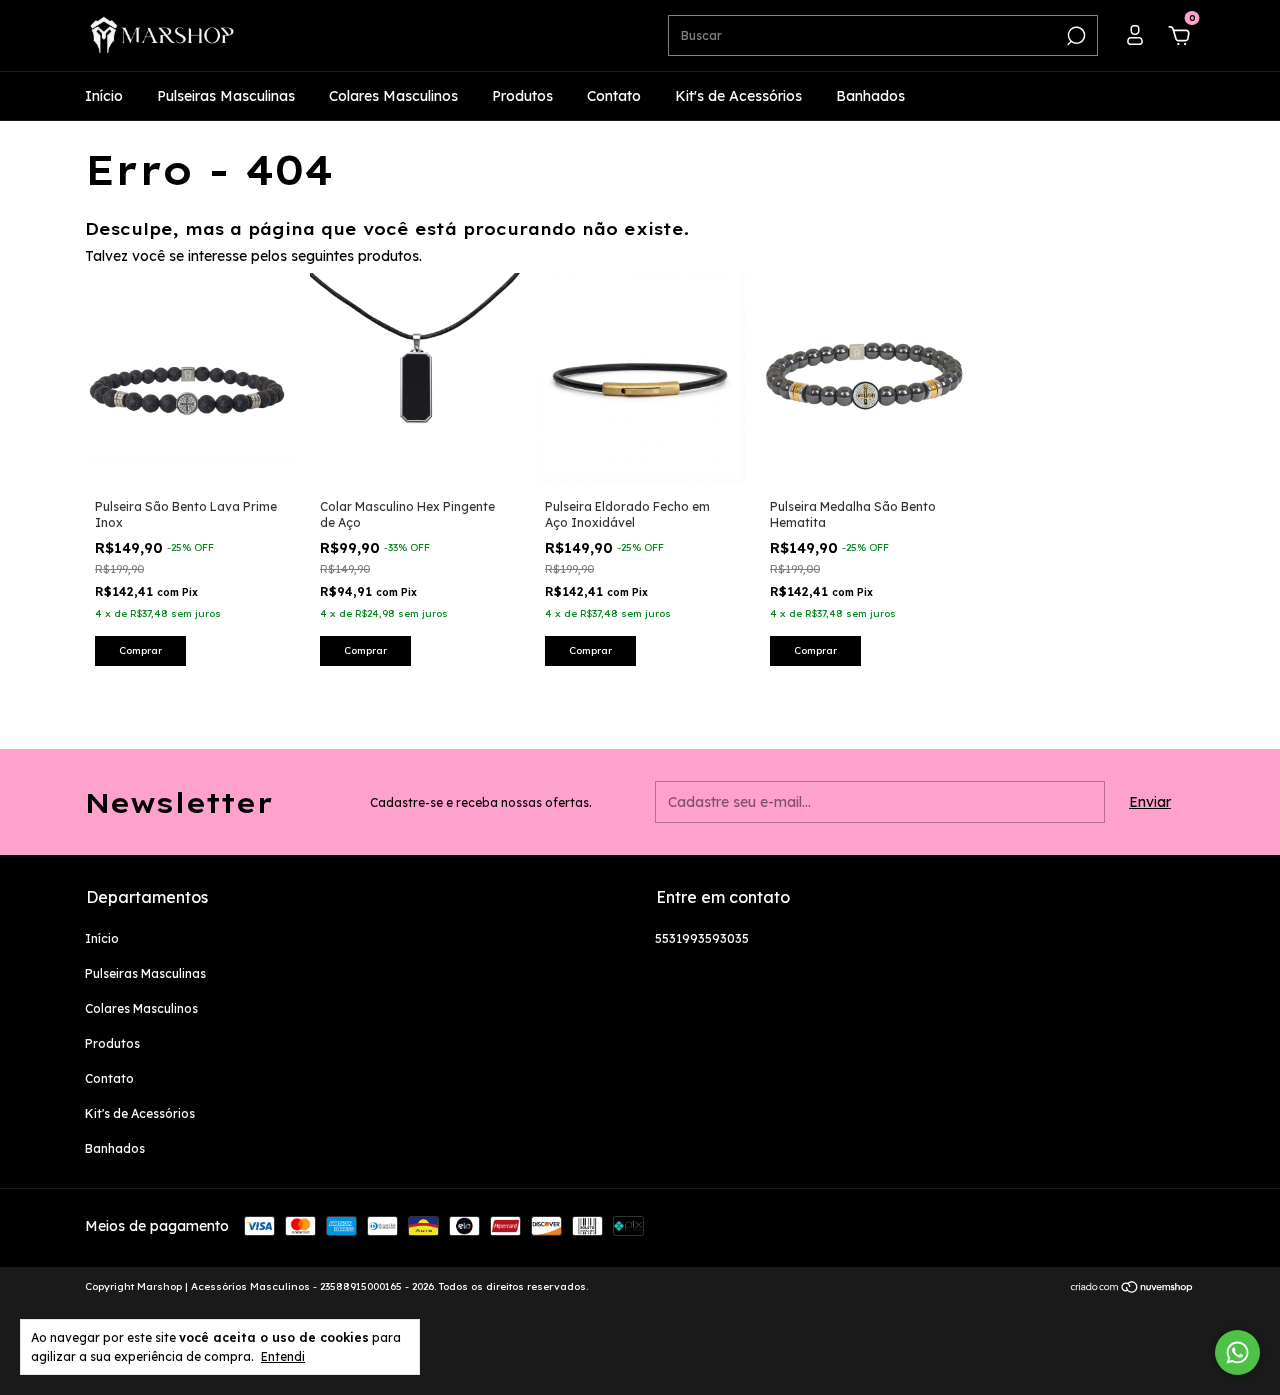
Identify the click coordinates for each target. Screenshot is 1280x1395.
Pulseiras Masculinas (226, 96)
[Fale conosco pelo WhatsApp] (1237, 1352)
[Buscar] (1074, 36)
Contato (614, 96)
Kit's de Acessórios (738, 96)
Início (104, 96)
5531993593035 (702, 938)
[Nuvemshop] (1132, 1289)
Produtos (522, 96)
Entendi (283, 1356)
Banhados (870, 96)
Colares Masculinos (393, 96)
